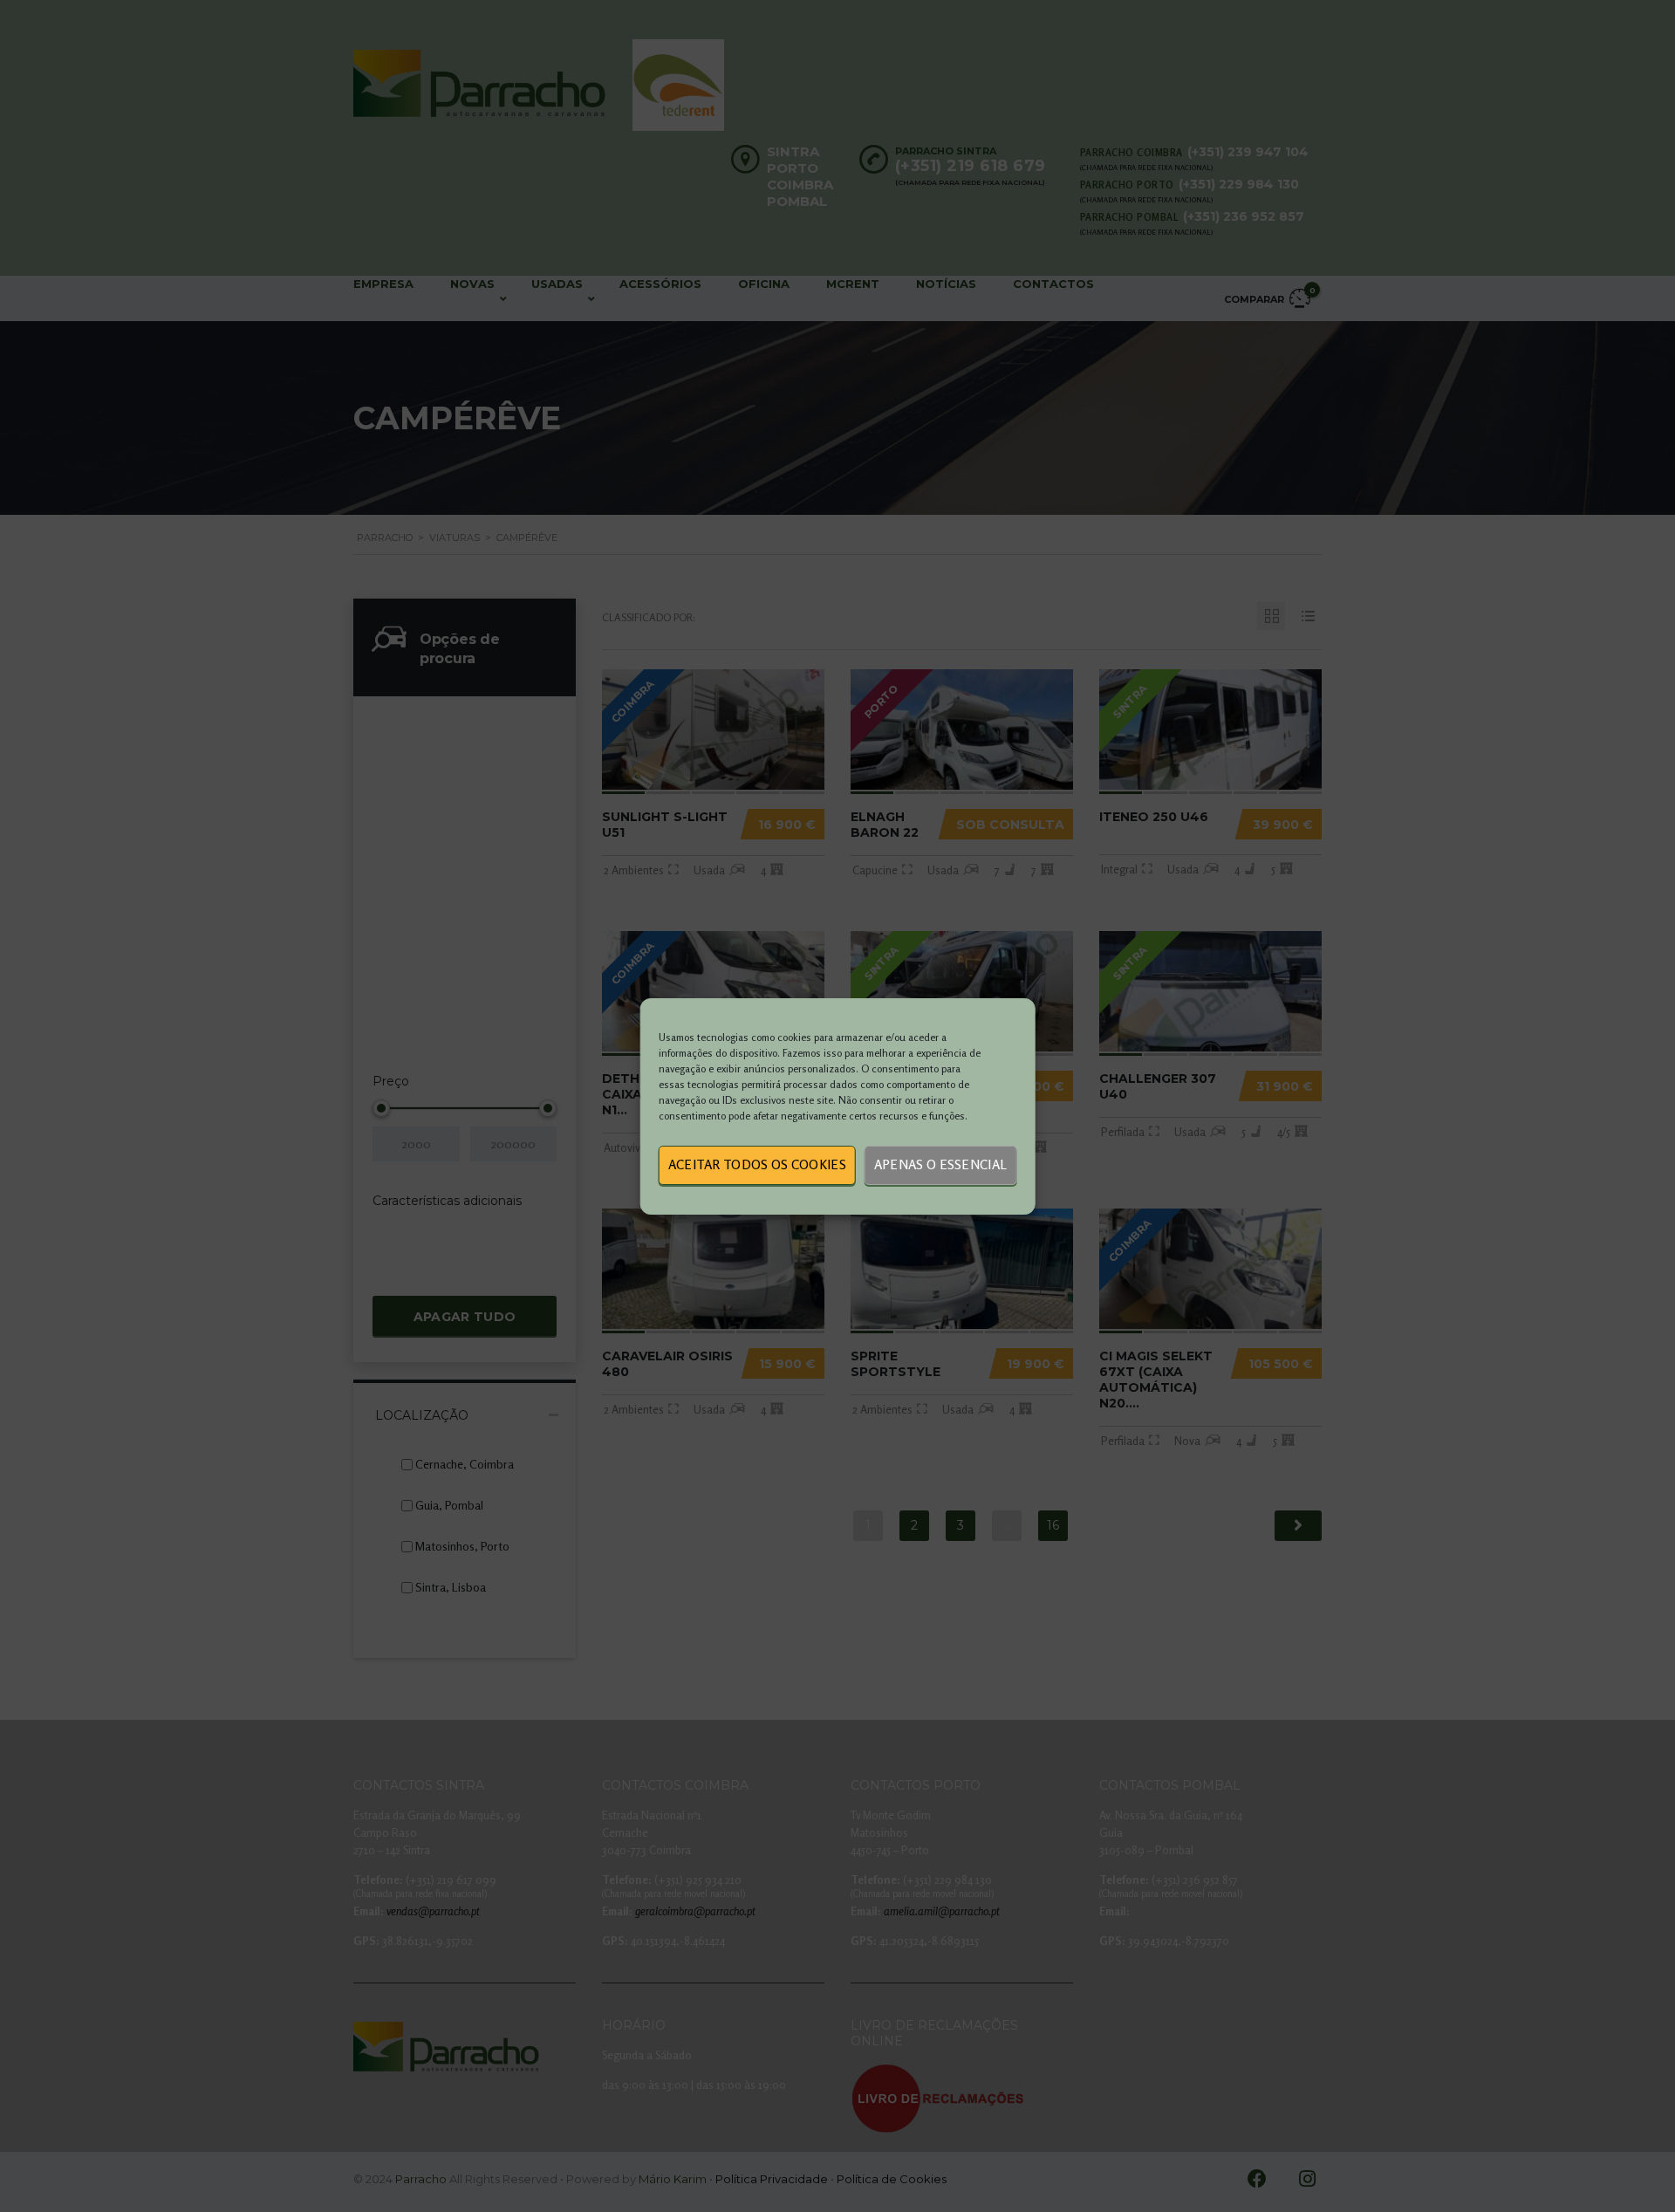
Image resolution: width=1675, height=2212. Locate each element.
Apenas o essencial (940, 1164)
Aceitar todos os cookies (757, 1164)
